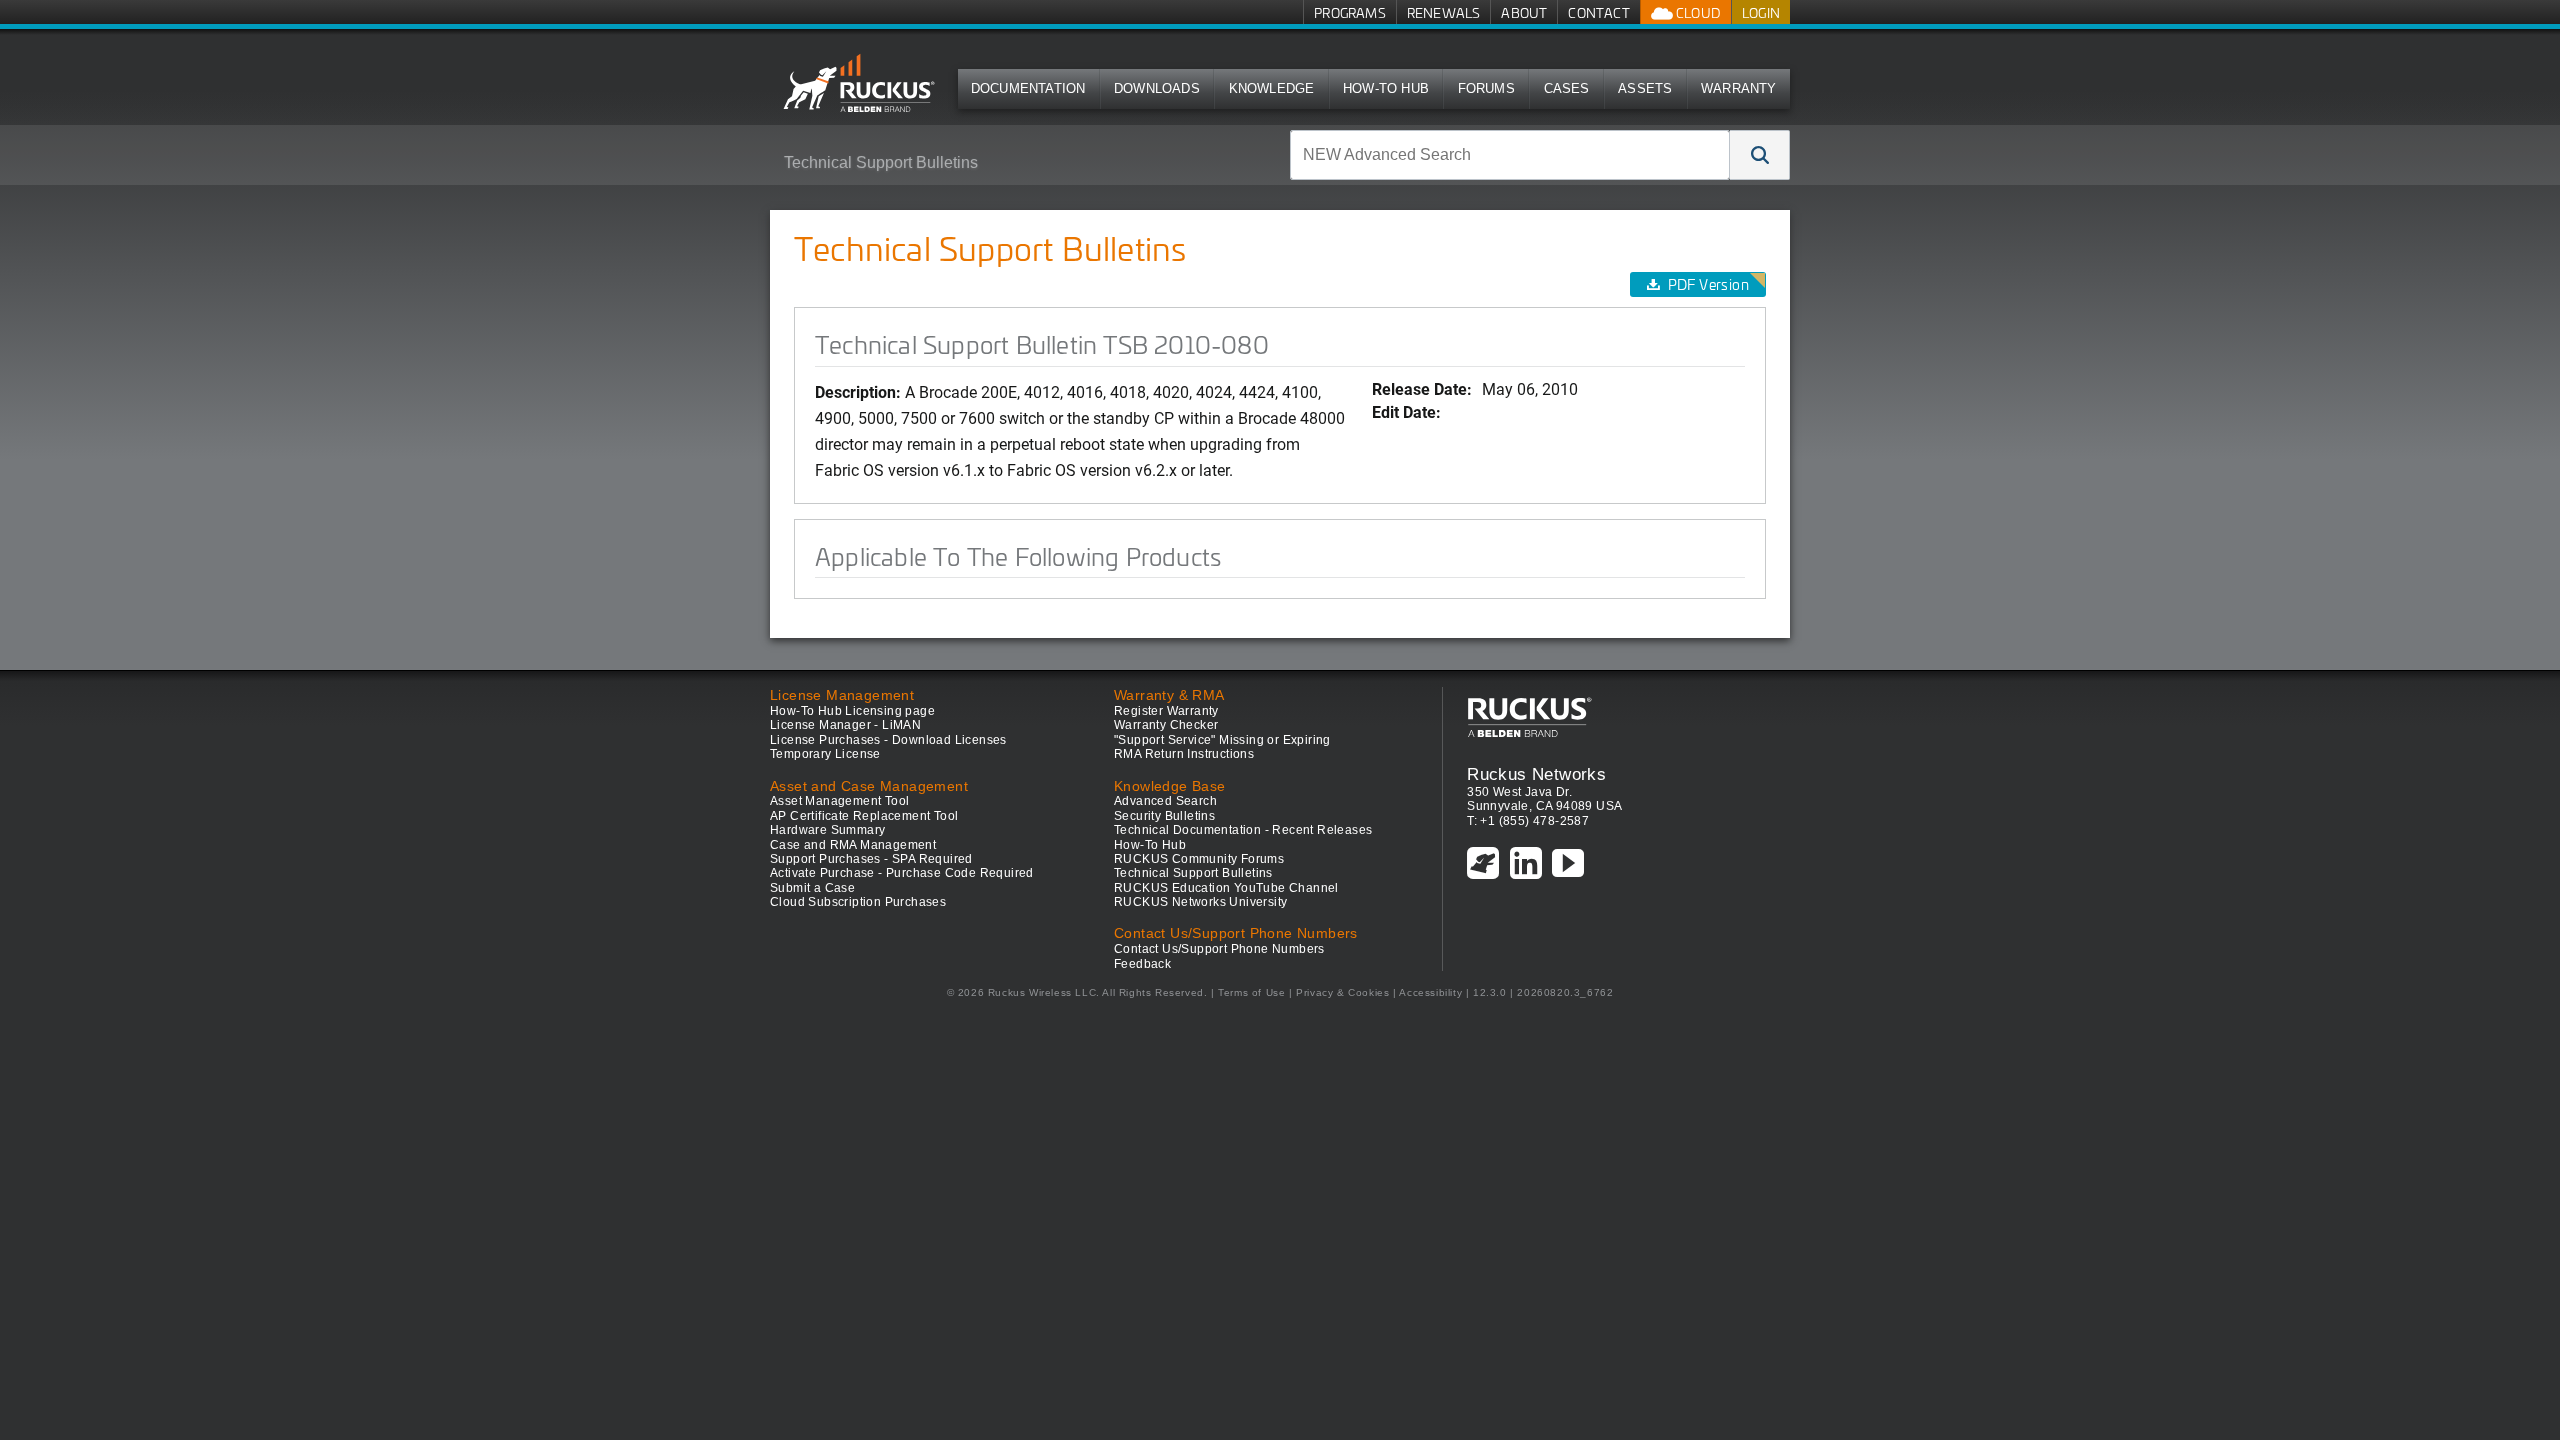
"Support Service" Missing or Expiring (1222, 740)
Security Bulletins (1164, 816)
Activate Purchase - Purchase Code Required (902, 873)
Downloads (1157, 88)
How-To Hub (1386, 88)
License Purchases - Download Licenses (888, 740)
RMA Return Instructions (1184, 754)
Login (1761, 12)
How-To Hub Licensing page (852, 711)
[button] (1760, 155)
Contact (1598, 12)
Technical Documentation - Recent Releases (1243, 830)
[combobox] (1510, 155)
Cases (1567, 88)
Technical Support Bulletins (881, 162)
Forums (1486, 88)
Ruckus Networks (1536, 774)
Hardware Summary (827, 830)
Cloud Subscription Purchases (858, 902)
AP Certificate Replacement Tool (864, 816)
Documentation (1028, 88)
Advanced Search (1165, 801)
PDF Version (1708, 284)
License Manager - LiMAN (845, 725)
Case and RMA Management (853, 845)
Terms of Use (1251, 992)
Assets (1645, 88)
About (1524, 12)
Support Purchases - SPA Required (871, 859)
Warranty (1739, 88)
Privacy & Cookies (1342, 992)
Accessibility (1430, 992)
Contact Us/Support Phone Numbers (1219, 949)
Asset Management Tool (839, 801)
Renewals (1444, 12)
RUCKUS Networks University (1200, 902)
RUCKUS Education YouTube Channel (1226, 888)
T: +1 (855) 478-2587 (1528, 821)
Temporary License (825, 754)
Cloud (1697, 12)
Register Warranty (1166, 711)
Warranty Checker (1166, 725)
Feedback (1142, 964)
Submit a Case (812, 888)
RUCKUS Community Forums (1199, 859)
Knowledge (1272, 88)
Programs (1350, 12)
